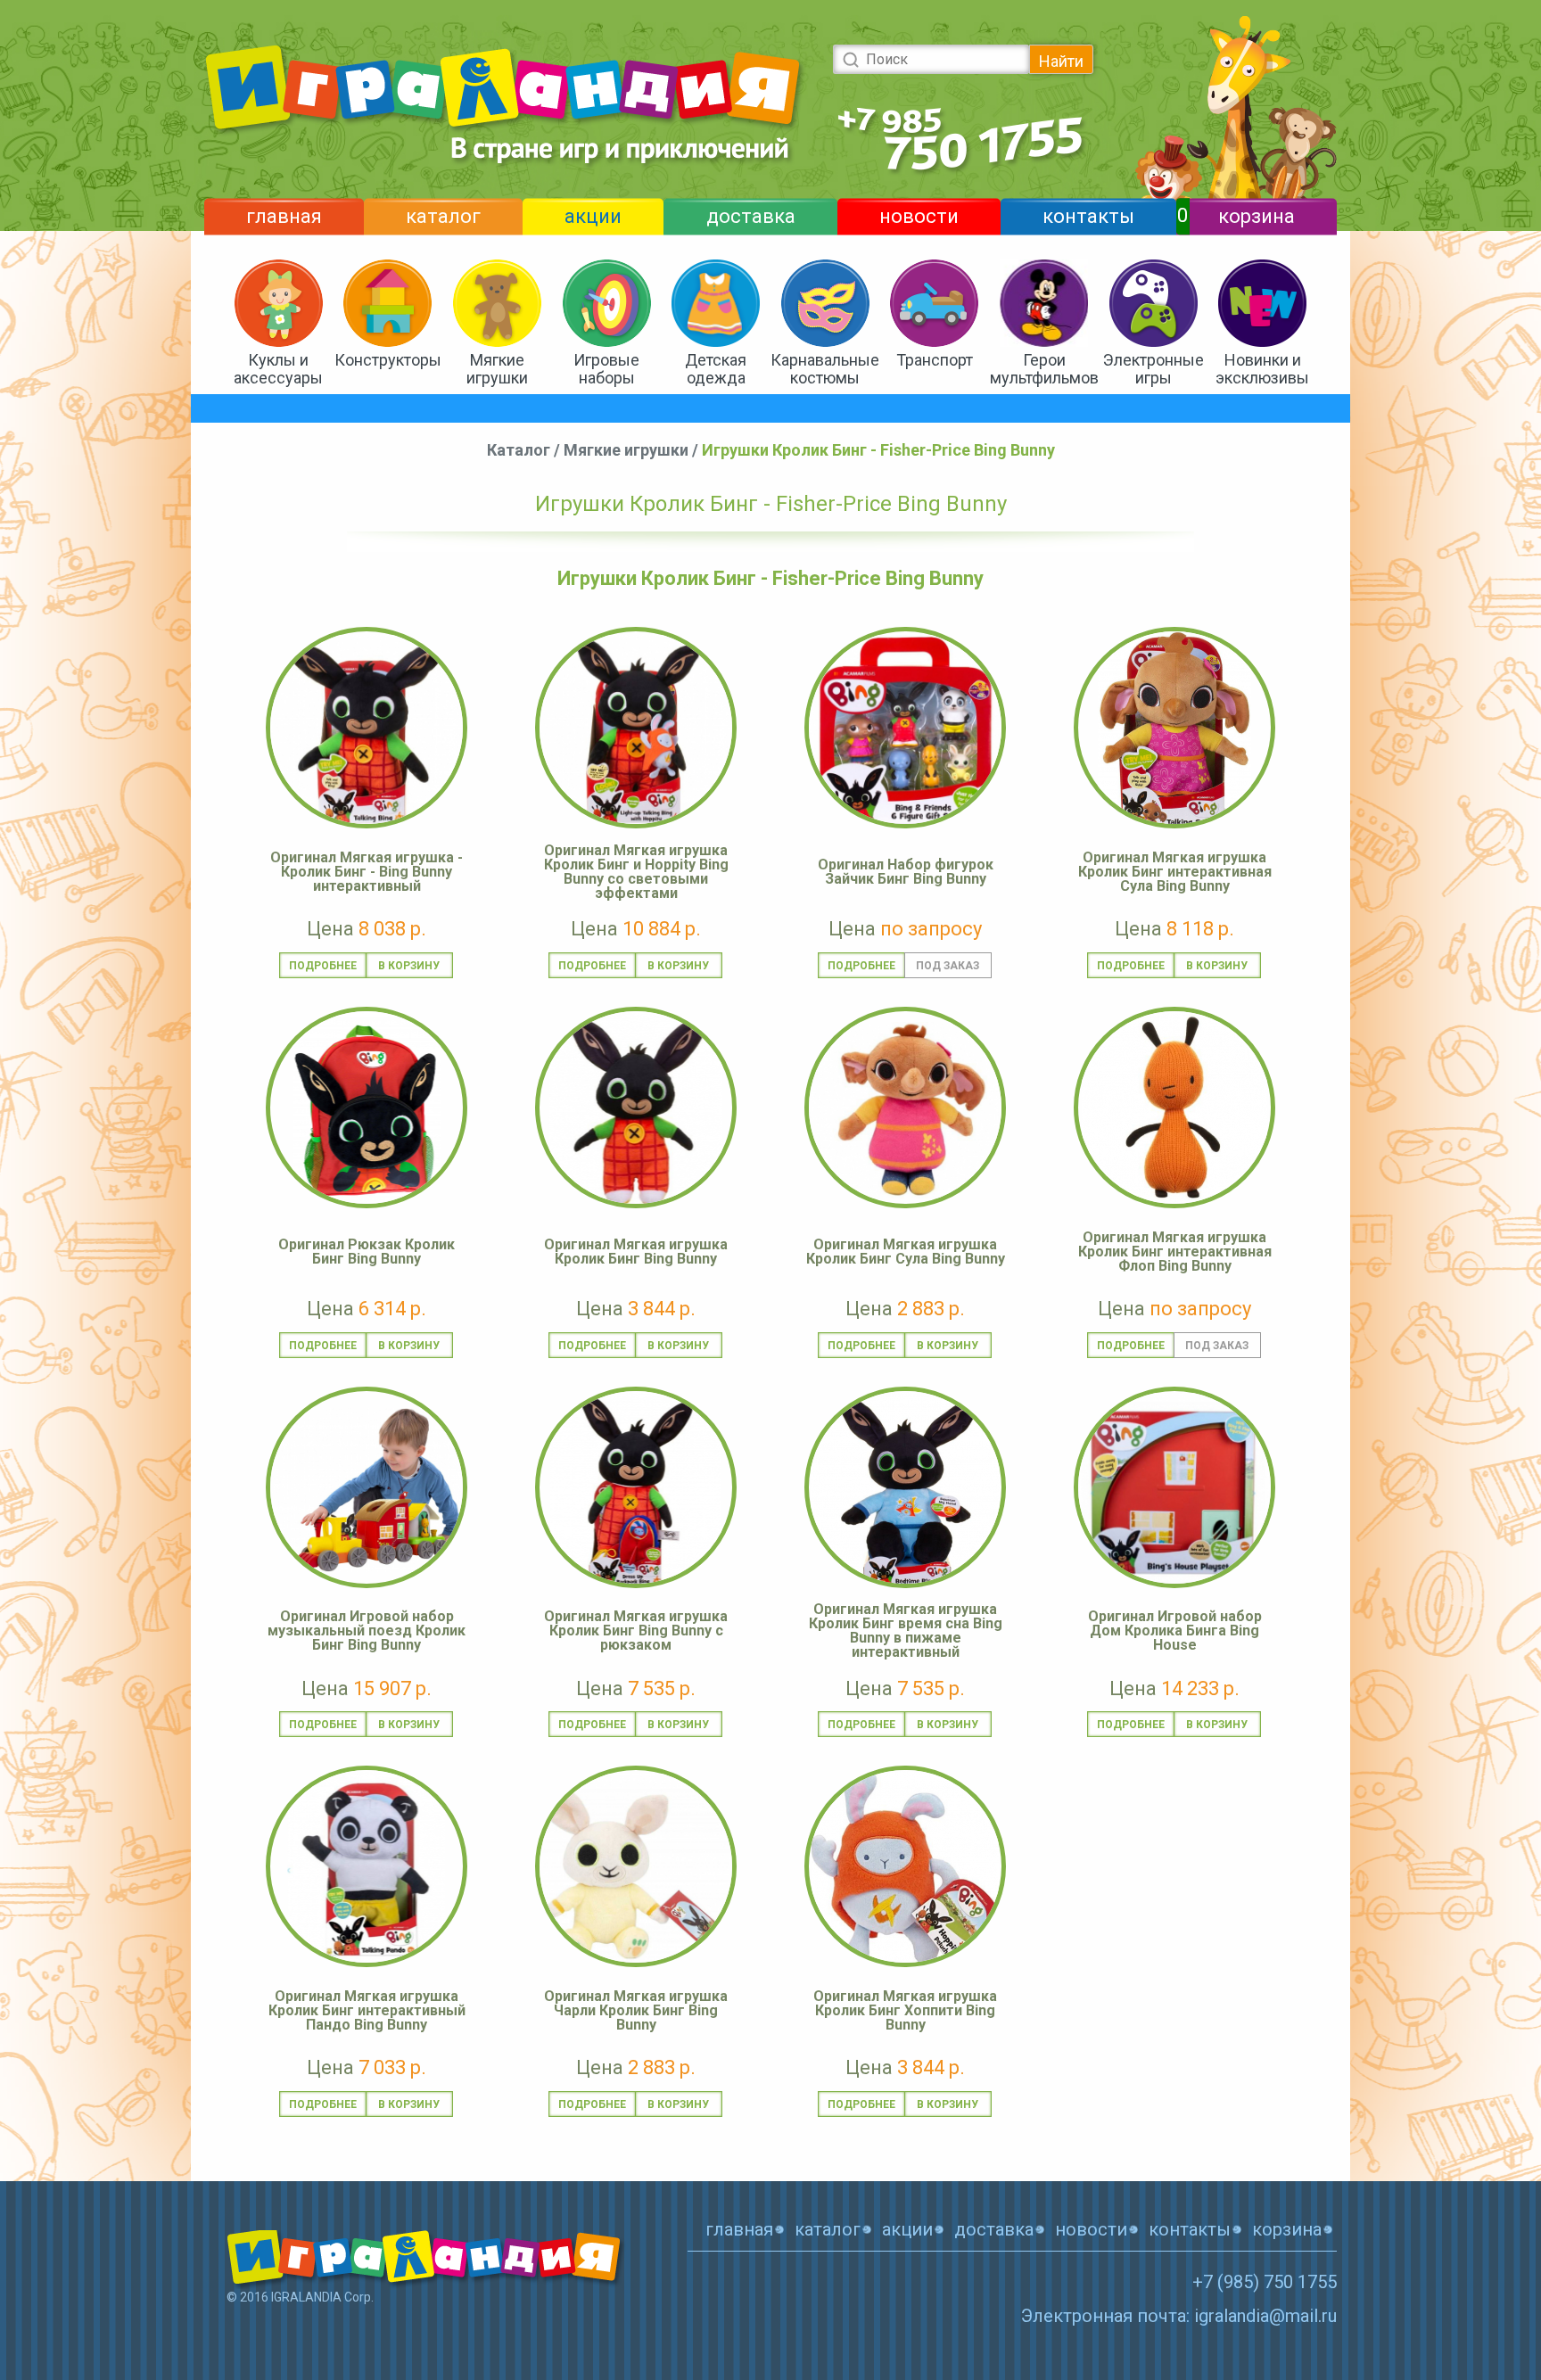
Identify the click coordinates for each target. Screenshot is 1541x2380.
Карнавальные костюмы (825, 369)
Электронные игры (1154, 369)
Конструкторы (388, 360)
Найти (1061, 61)
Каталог (519, 450)
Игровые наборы (606, 369)
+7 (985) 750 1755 (1265, 2282)
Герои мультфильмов (1044, 369)
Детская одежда (716, 369)
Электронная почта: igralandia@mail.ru (1179, 2316)
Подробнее (323, 966)
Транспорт (935, 360)
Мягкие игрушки (497, 369)
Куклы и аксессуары (278, 369)
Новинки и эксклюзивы (1262, 369)
